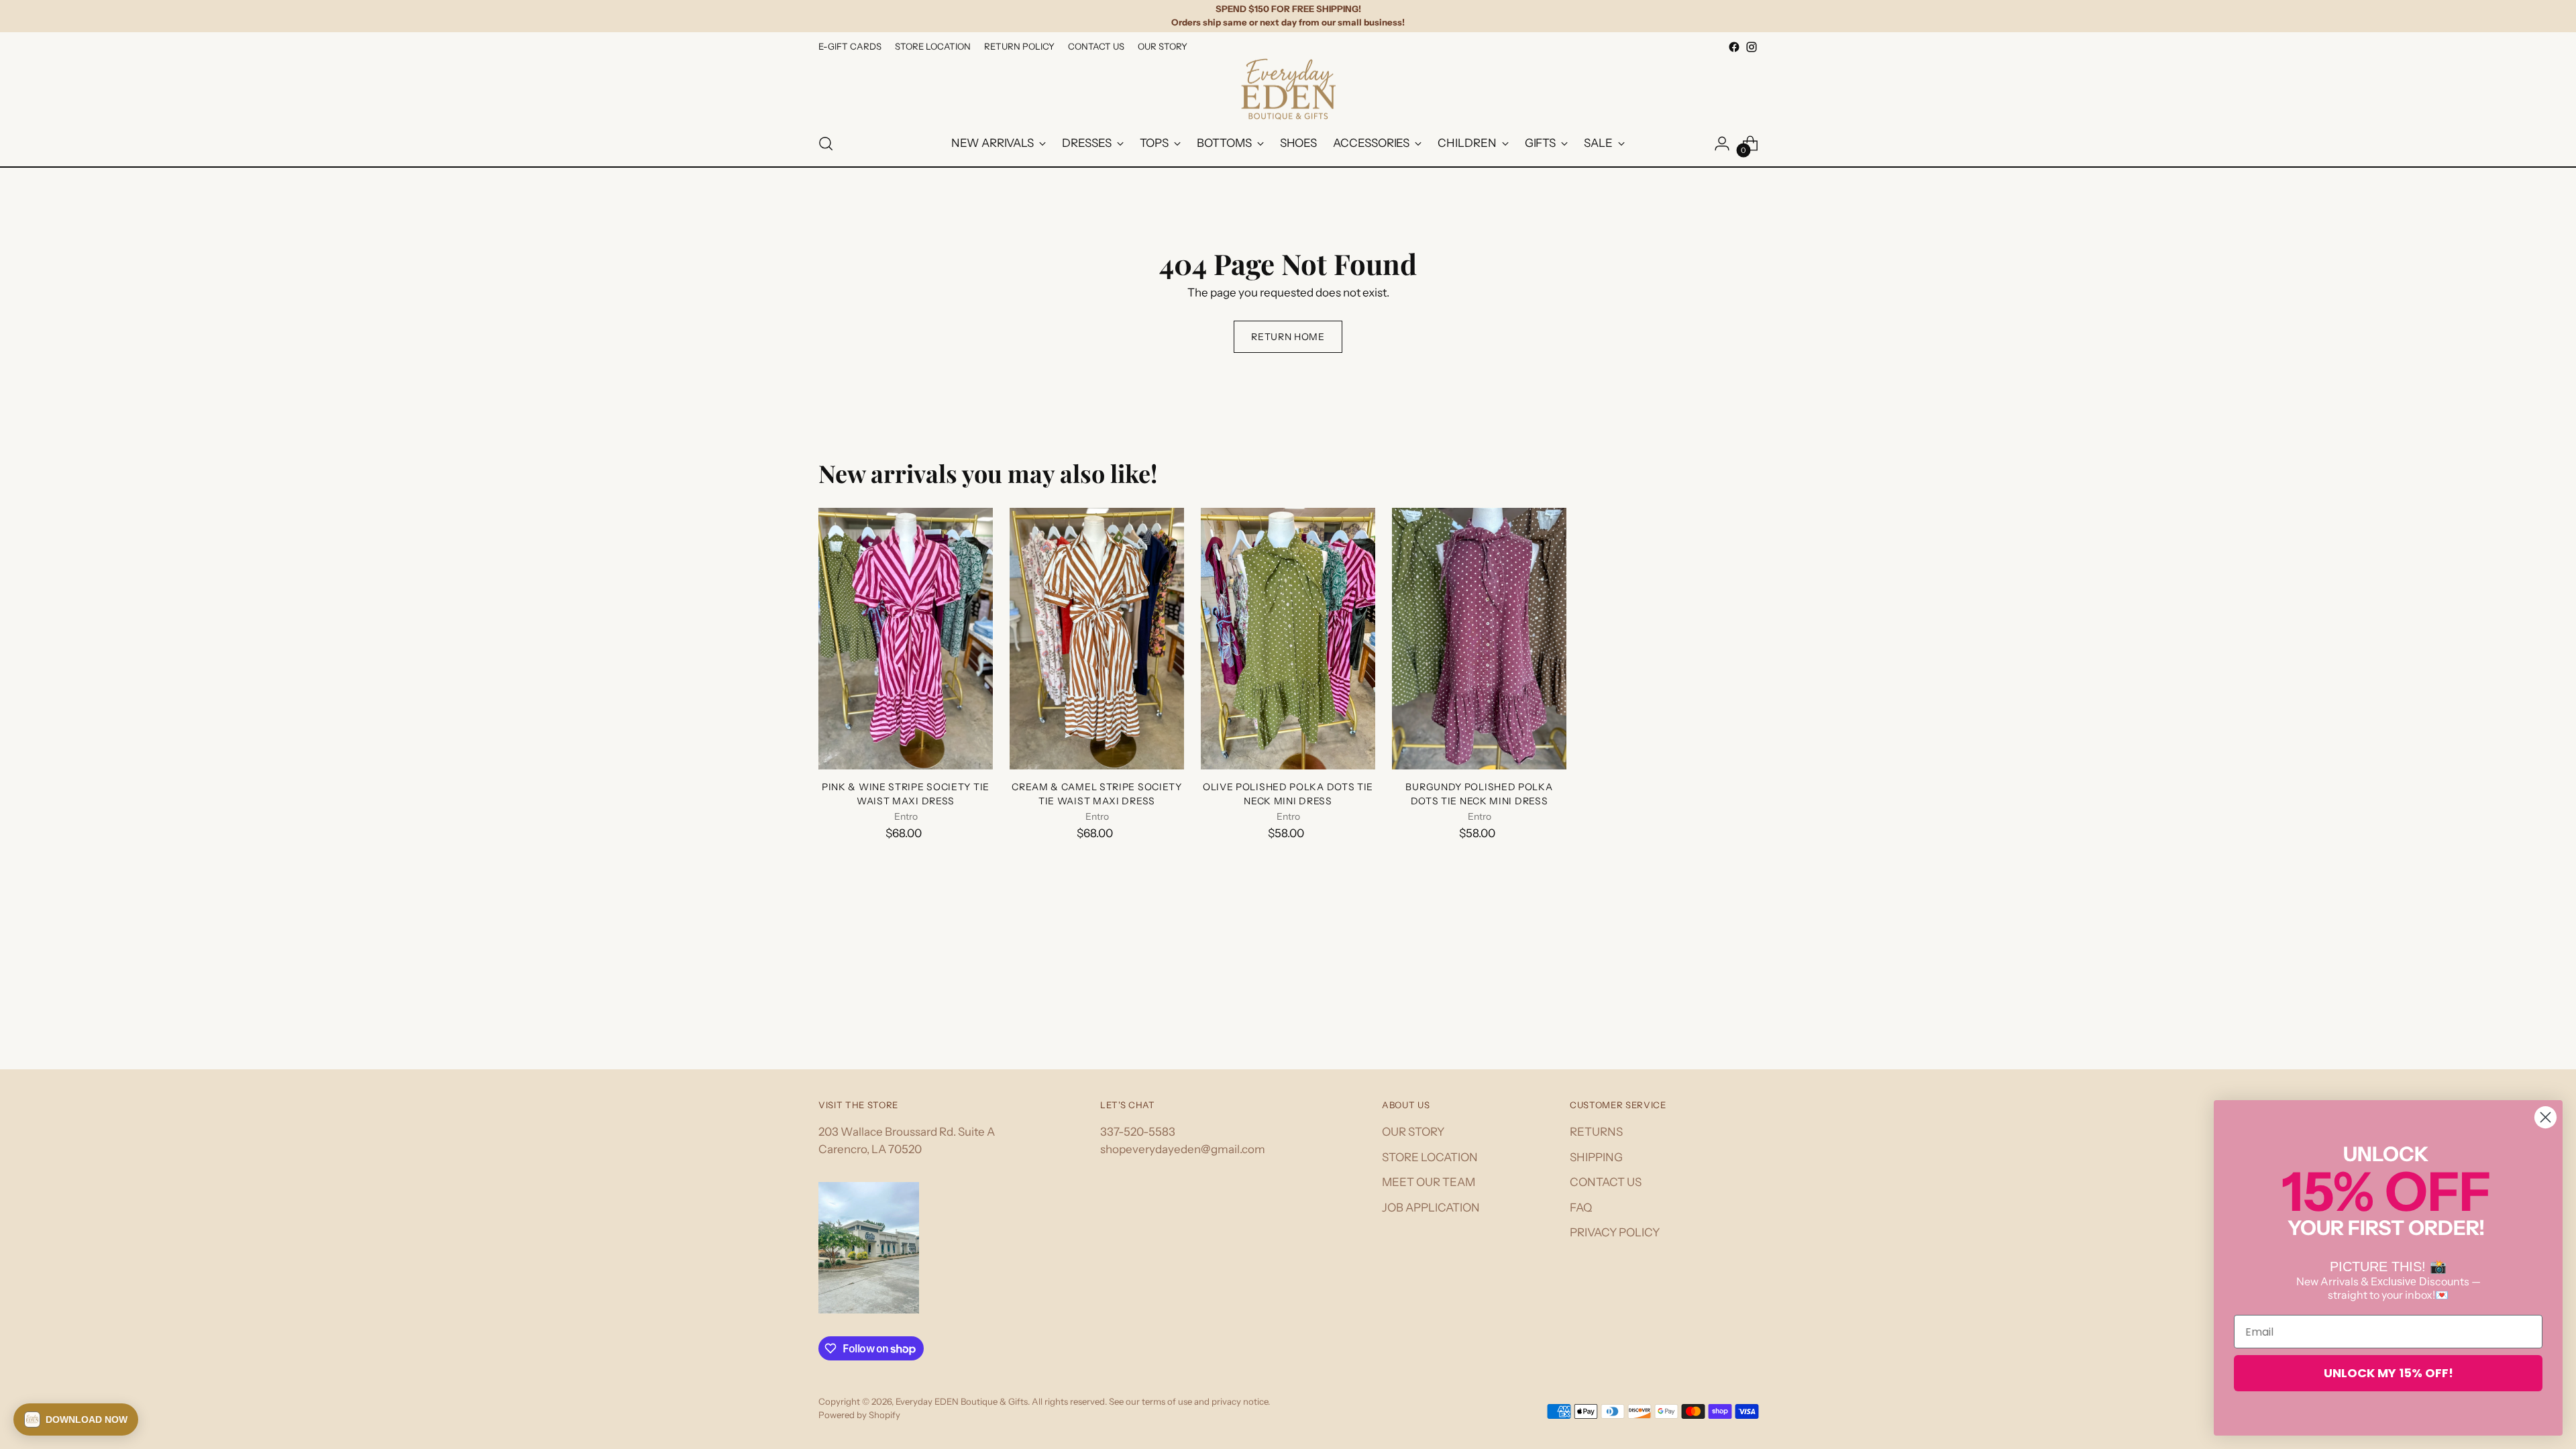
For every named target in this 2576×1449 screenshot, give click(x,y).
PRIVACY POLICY (1615, 1232)
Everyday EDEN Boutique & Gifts (962, 1401)
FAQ (1581, 1207)
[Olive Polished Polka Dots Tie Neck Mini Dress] (1288, 639)
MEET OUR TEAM (1429, 1182)
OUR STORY (1413, 1132)
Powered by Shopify (859, 1415)
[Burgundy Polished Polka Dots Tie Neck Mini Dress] (1479, 639)
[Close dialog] (2545, 1117)
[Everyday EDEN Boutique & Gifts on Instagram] (1752, 47)
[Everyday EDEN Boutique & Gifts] (1288, 89)
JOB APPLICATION (1431, 1207)
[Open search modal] (826, 144)
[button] (76, 1419)
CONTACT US (1606, 1182)
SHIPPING (1596, 1157)
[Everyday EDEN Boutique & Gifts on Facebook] (1734, 47)
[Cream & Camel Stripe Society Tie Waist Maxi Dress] (1097, 639)
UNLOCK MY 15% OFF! (2389, 1373)
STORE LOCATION (1430, 1157)
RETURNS (1596, 1132)
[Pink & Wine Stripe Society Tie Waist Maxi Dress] (906, 639)
